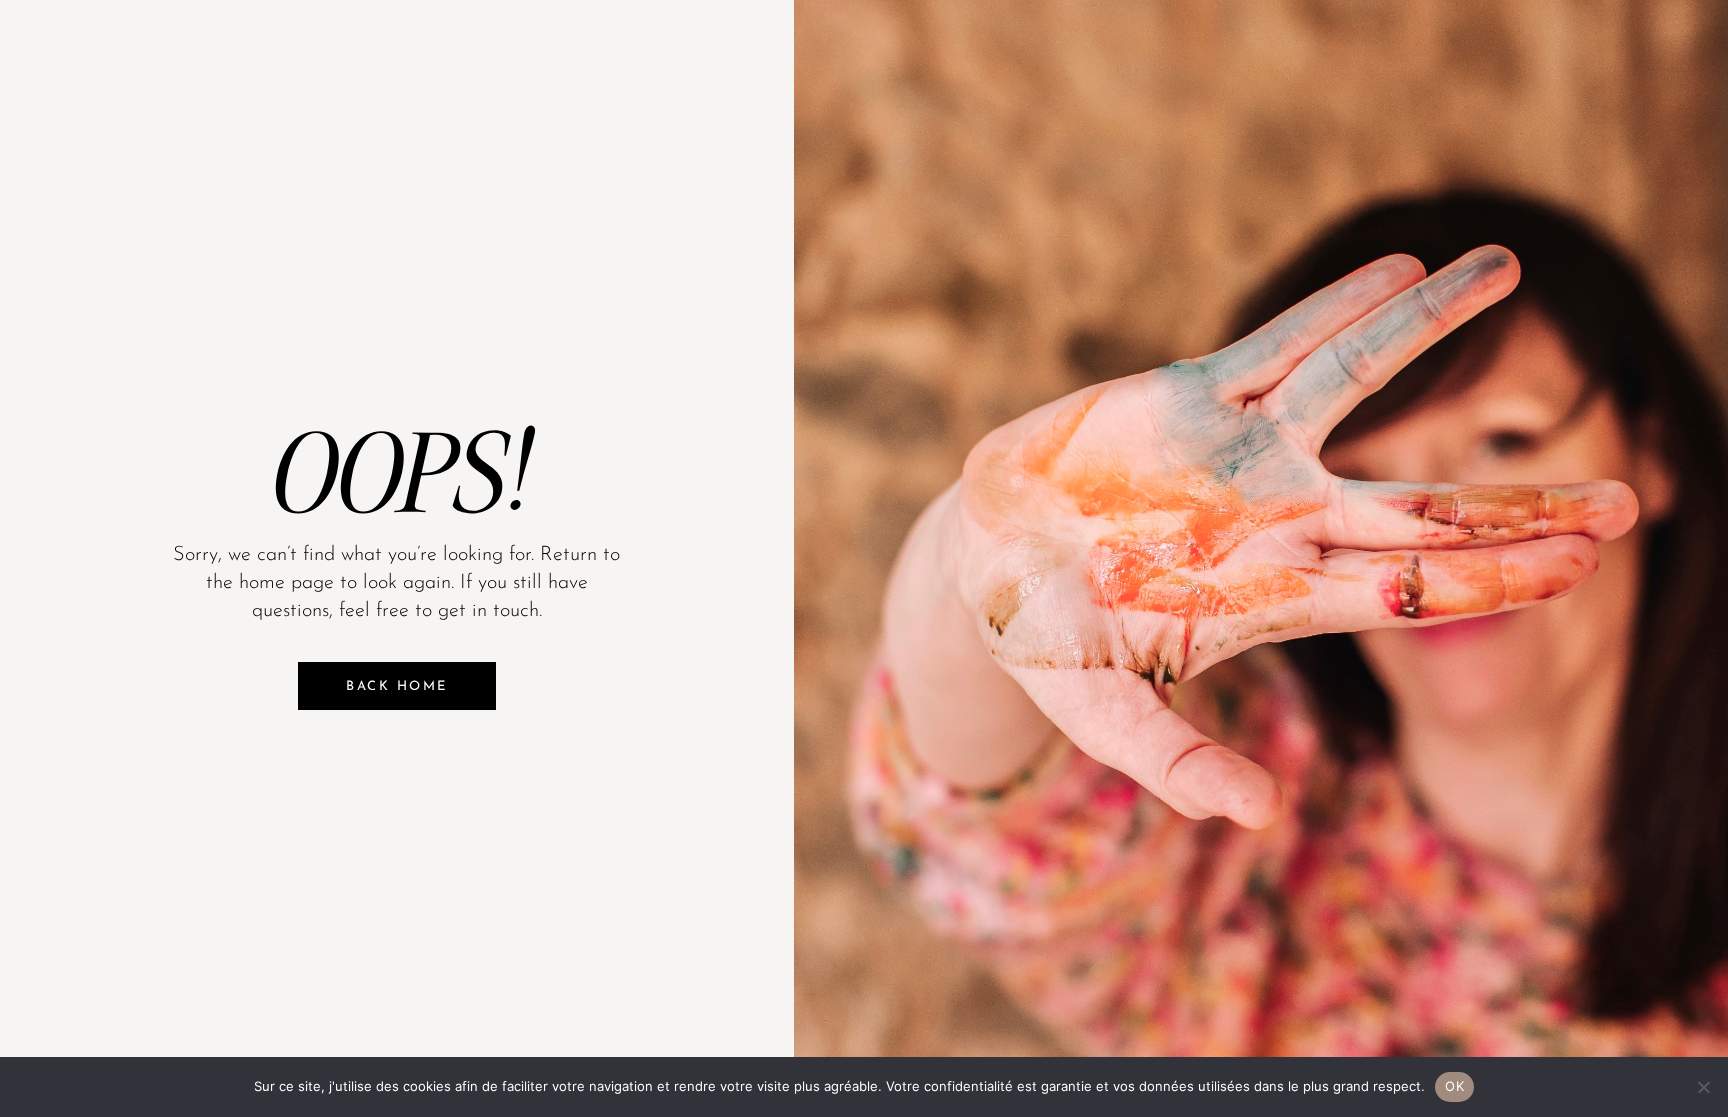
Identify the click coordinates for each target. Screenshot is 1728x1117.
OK (1454, 1086)
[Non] (1703, 1087)
